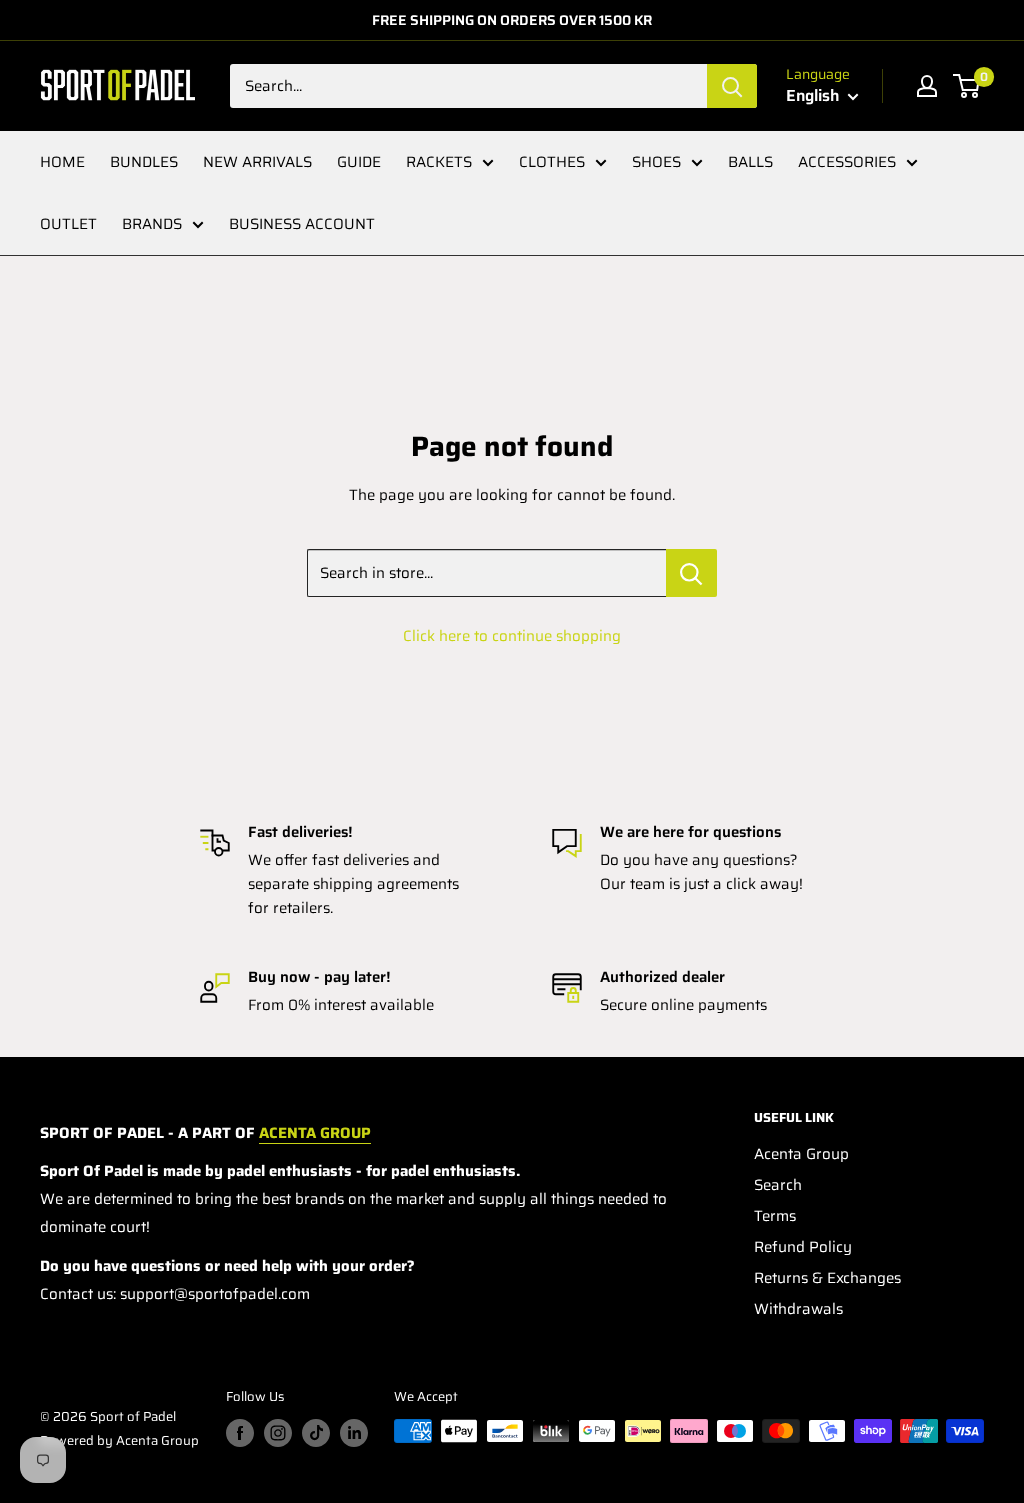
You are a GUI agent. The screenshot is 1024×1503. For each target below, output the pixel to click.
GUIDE (359, 162)
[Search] (732, 86)
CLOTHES (552, 162)
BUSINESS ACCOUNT (302, 224)
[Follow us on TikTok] (316, 1433)
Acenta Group (801, 1154)
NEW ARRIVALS (257, 162)
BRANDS (152, 224)
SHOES (656, 162)
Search (778, 1185)
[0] (967, 86)
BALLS (750, 162)
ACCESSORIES (847, 162)
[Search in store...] (691, 573)
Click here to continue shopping (512, 636)
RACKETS (439, 162)
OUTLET (68, 224)
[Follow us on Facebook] (240, 1433)
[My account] (927, 86)
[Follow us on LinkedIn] (354, 1433)
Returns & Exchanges (827, 1278)
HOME (62, 162)
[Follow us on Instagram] (278, 1433)
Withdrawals (798, 1309)
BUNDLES (144, 162)
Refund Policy (803, 1247)
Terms (775, 1216)
